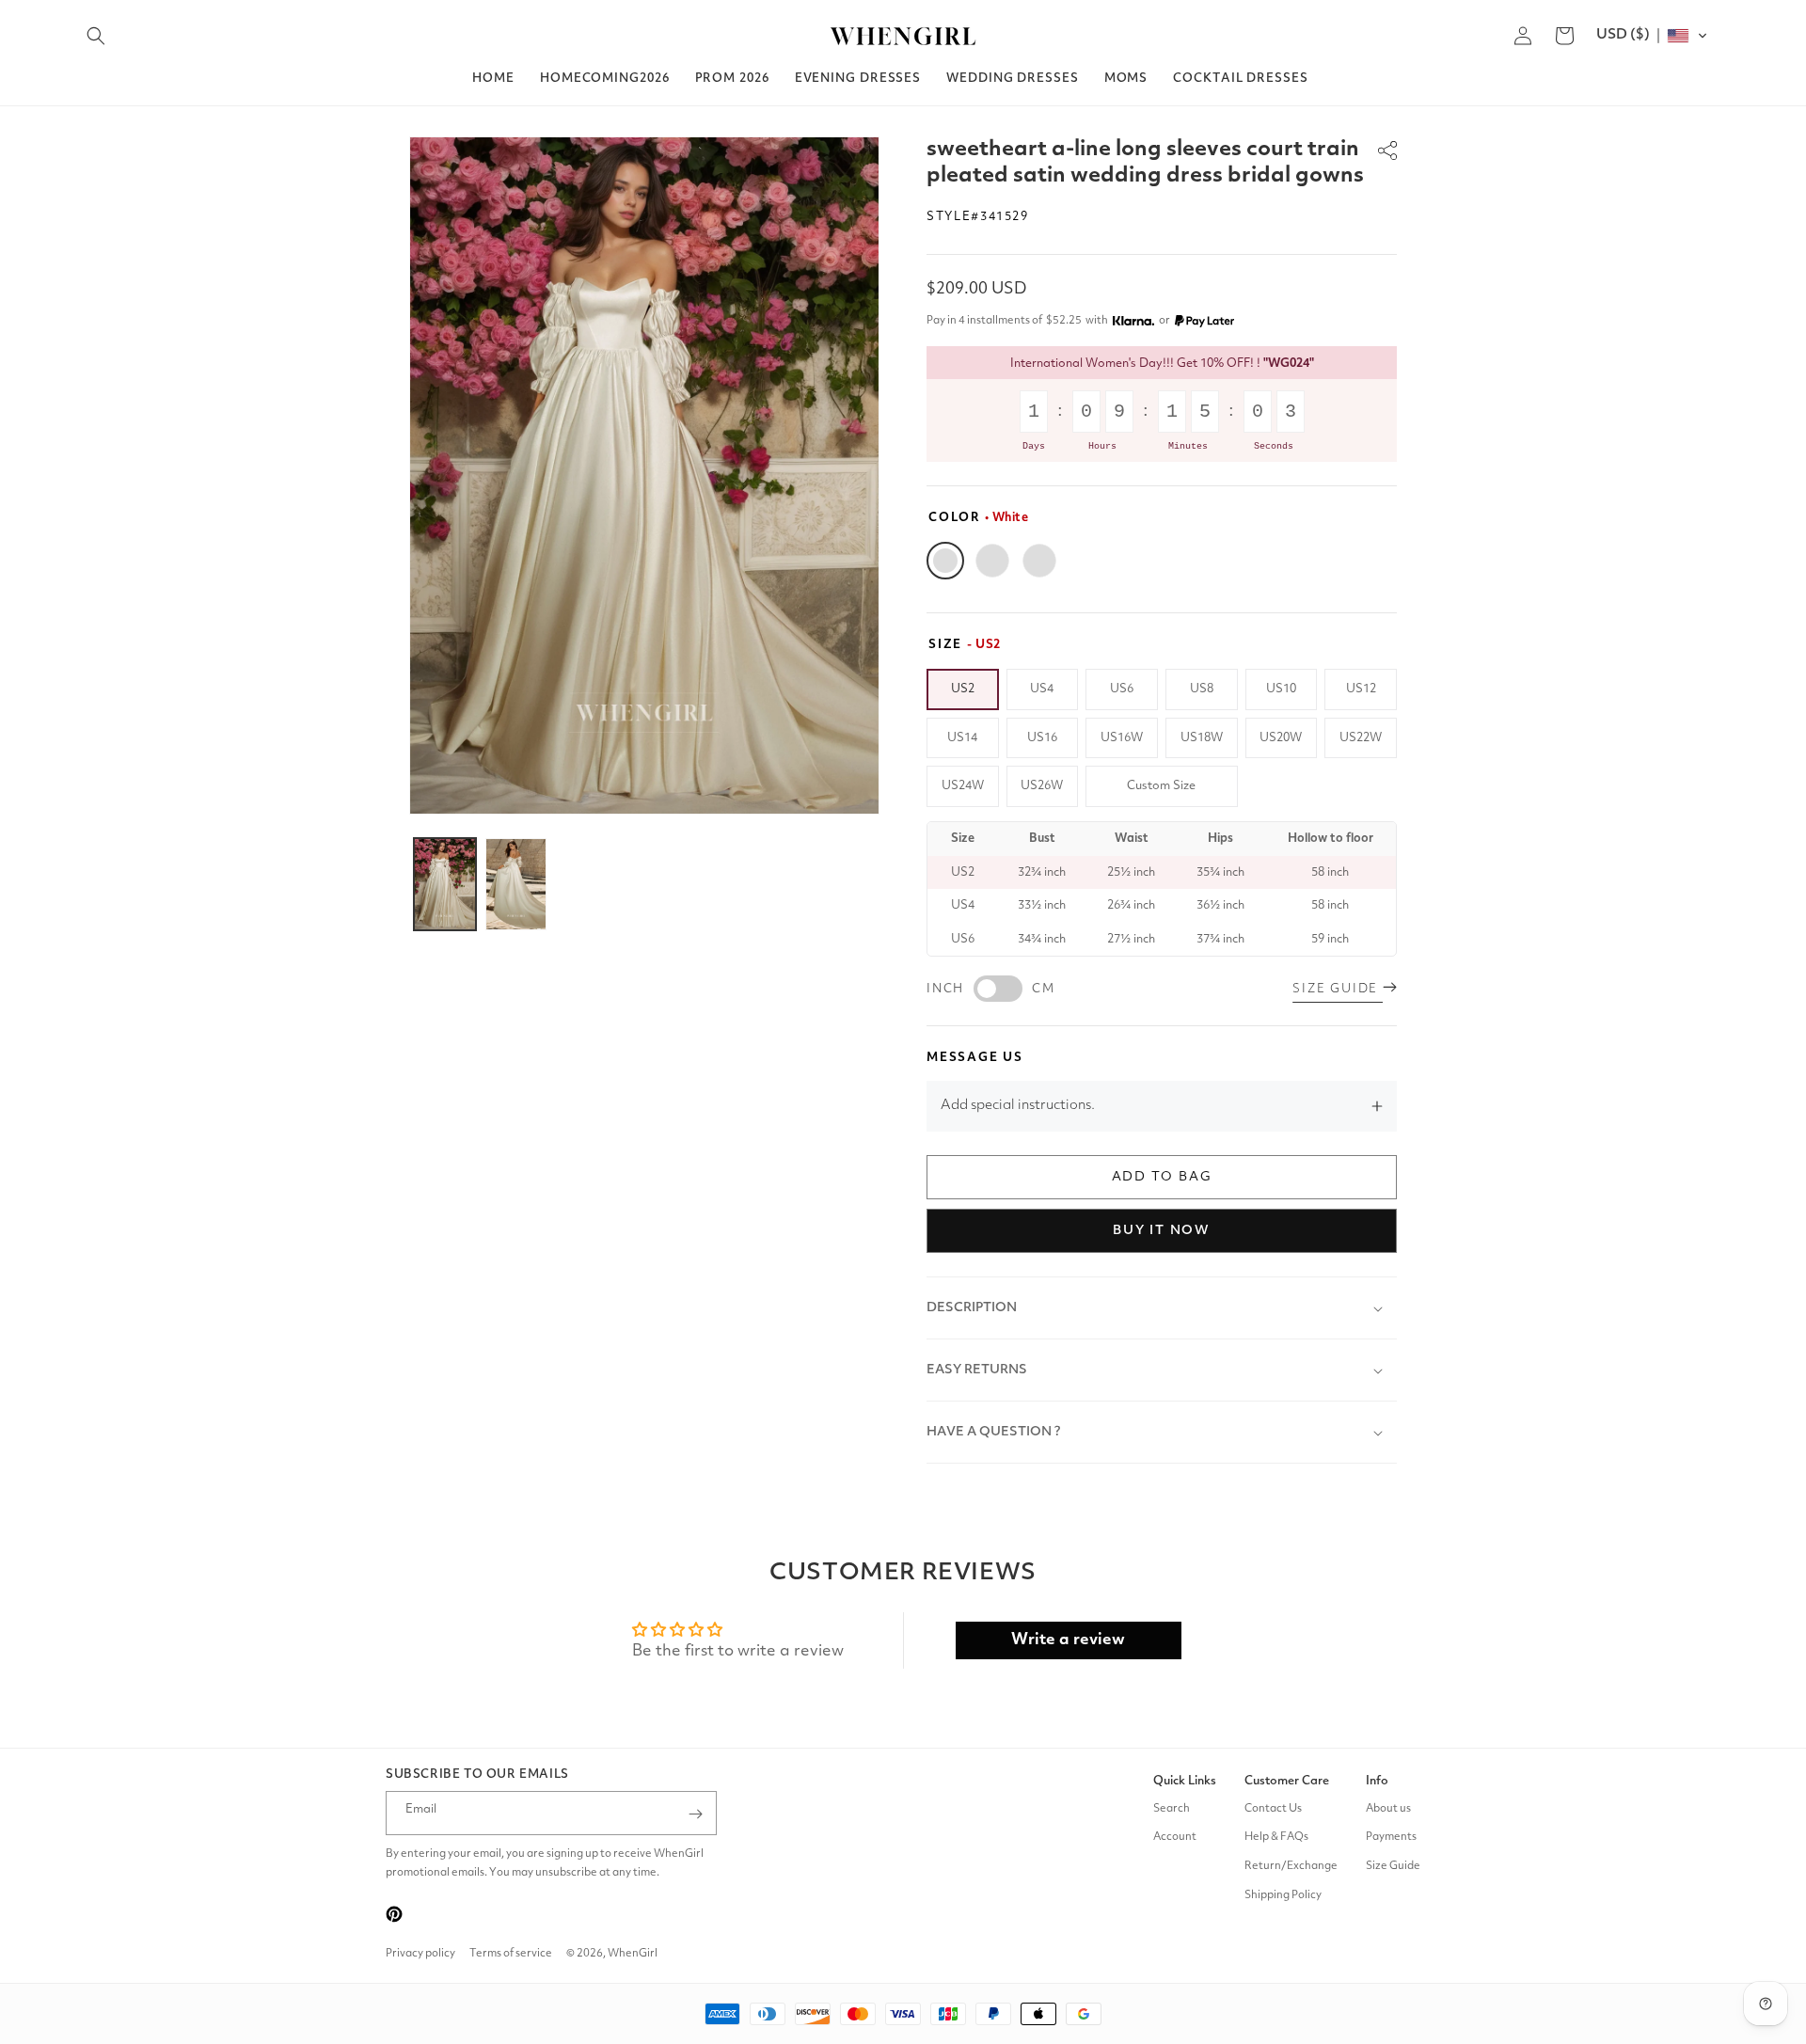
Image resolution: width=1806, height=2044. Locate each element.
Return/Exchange (1291, 1866)
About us (1388, 1809)
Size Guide (1393, 1866)
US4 (1042, 689)
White (945, 561)
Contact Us (1273, 1809)
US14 (962, 738)
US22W (1361, 738)
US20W (1281, 738)
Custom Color (1039, 561)
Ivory (992, 561)
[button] (96, 36)
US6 (1122, 689)
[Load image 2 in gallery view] (516, 884)
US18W (1202, 738)
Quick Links (1185, 1781)
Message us (975, 1058)
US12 (1361, 689)
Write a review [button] (1068, 1640)
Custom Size (1161, 786)
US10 (1281, 689)
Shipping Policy (1283, 1895)
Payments (1391, 1838)
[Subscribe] (695, 1814)
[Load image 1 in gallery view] (445, 884)
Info (1377, 1781)
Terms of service (511, 1954)
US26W (1042, 786)
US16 (1042, 738)
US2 (963, 689)
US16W (1122, 738)
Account (1175, 1838)
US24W (963, 786)
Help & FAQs (1276, 1838)
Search (1172, 1809)
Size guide (1338, 989)
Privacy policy (420, 1954)
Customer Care (1287, 1781)
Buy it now (1162, 1230)
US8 (1202, 689)
